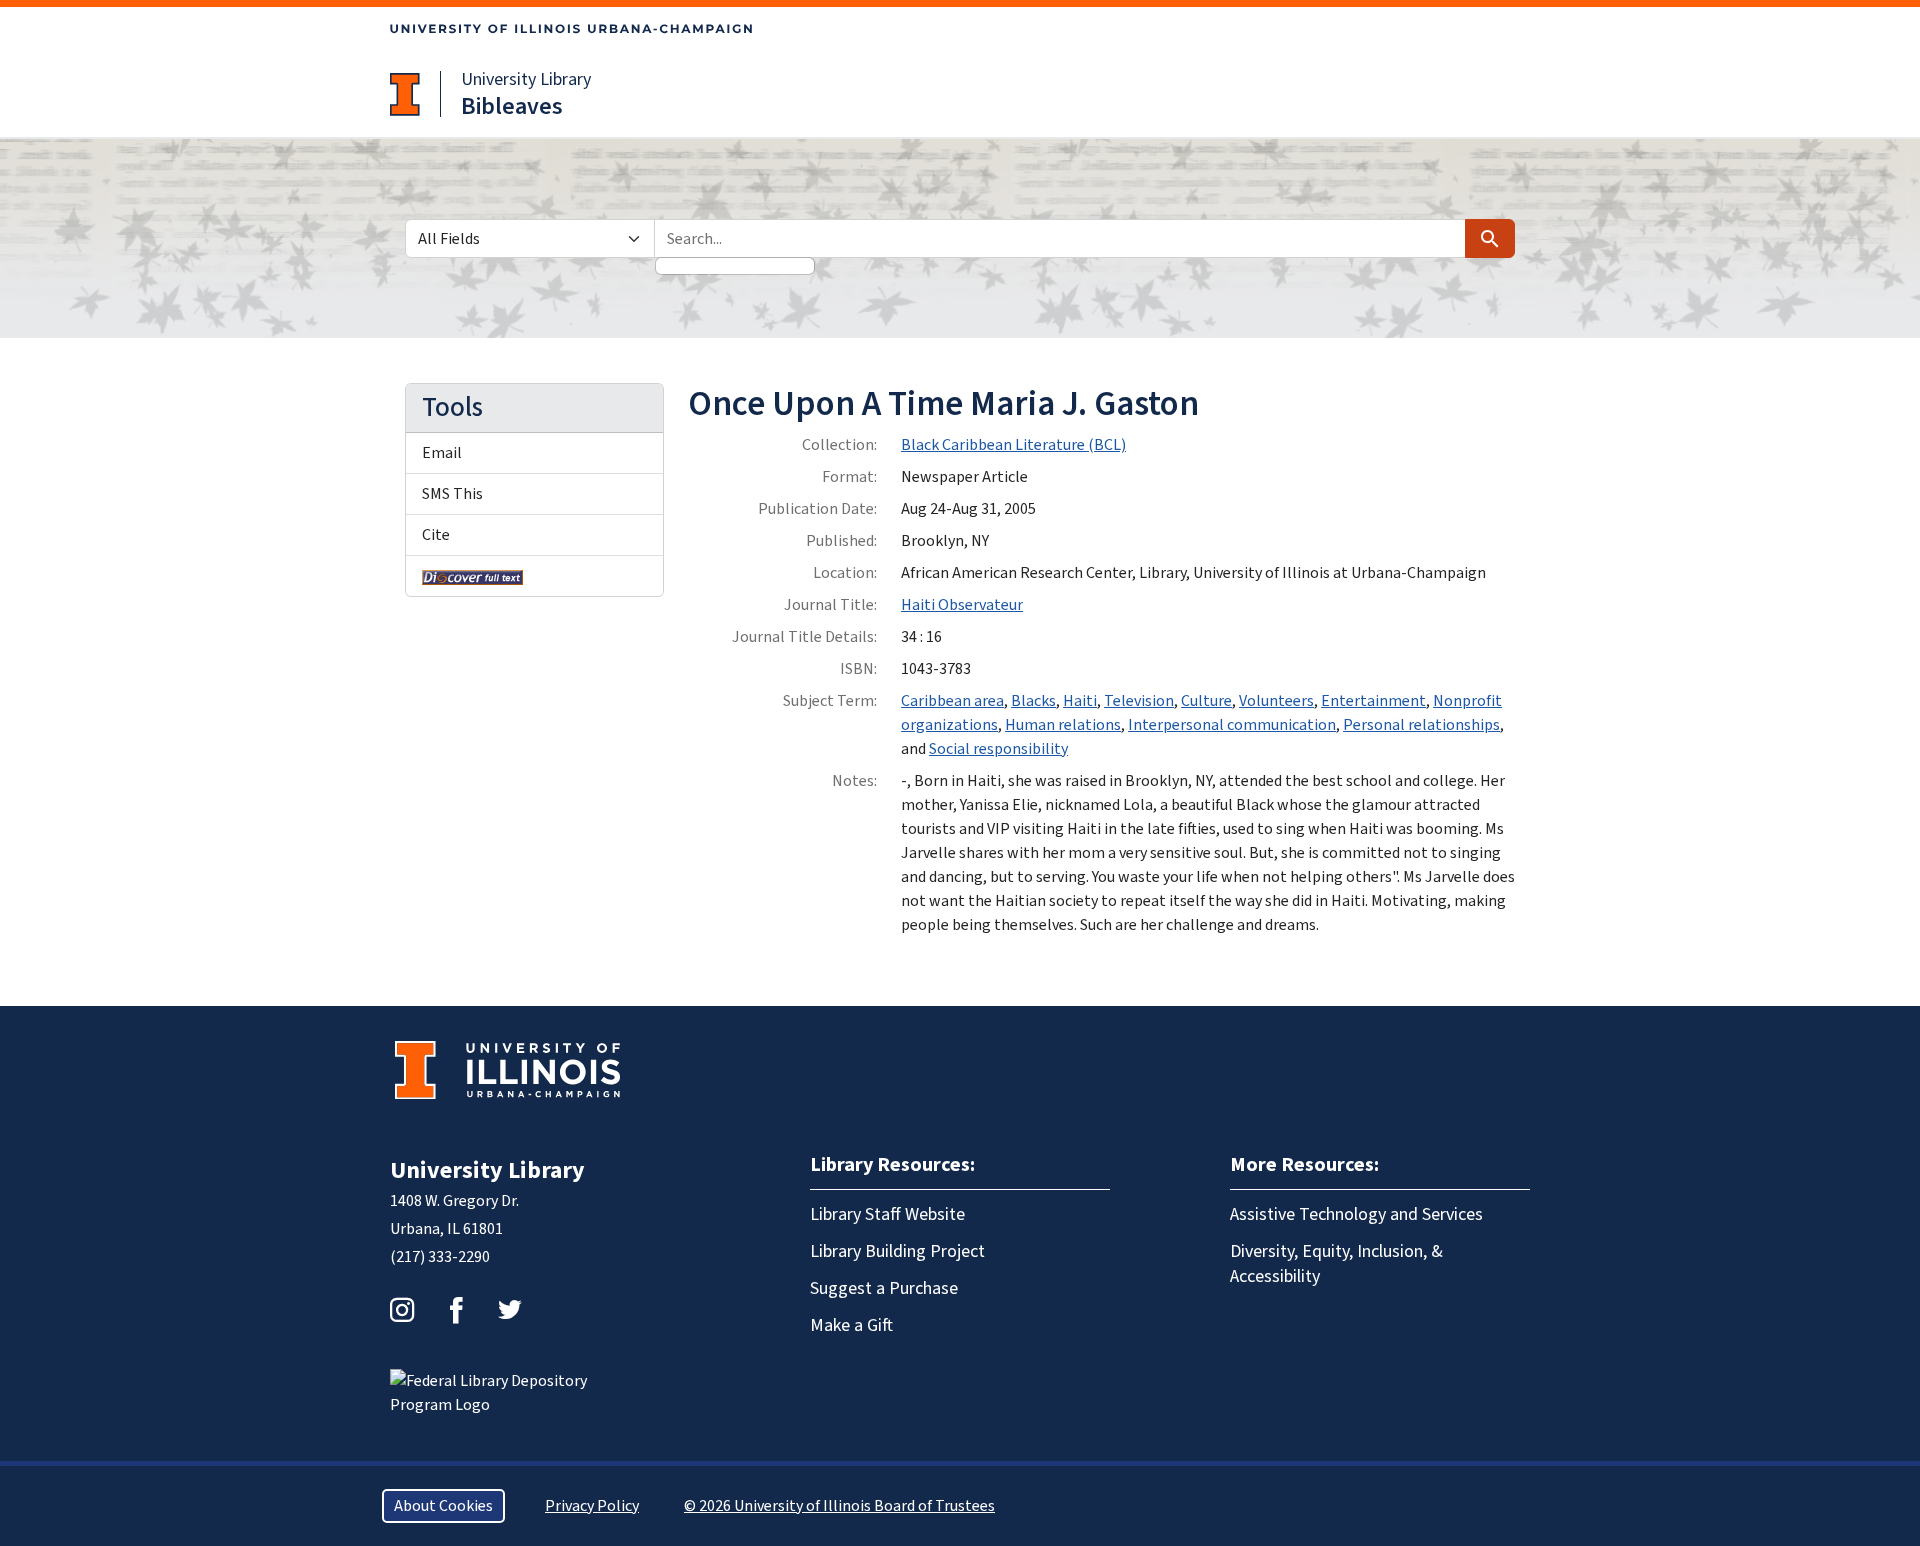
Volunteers (1276, 701)
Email (442, 453)
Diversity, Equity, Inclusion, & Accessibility (1336, 1264)
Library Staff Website (887, 1214)
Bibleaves (512, 106)
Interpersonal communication (1232, 725)
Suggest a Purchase (884, 1288)
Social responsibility (998, 749)
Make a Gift (851, 1325)
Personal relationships (1421, 725)
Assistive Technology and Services (1356, 1214)
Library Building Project (897, 1251)
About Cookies (443, 1506)
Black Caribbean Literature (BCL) (1013, 445)
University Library (526, 79)
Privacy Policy (592, 1506)
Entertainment (1373, 701)
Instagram (402, 1310)
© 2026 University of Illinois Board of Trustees (839, 1506)
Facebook (456, 1310)
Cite (436, 535)
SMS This (452, 494)
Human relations (1063, 725)
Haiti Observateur (962, 605)
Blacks (1033, 701)
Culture (1206, 701)
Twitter (510, 1310)
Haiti (1080, 701)
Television (1139, 701)
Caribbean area (952, 701)
